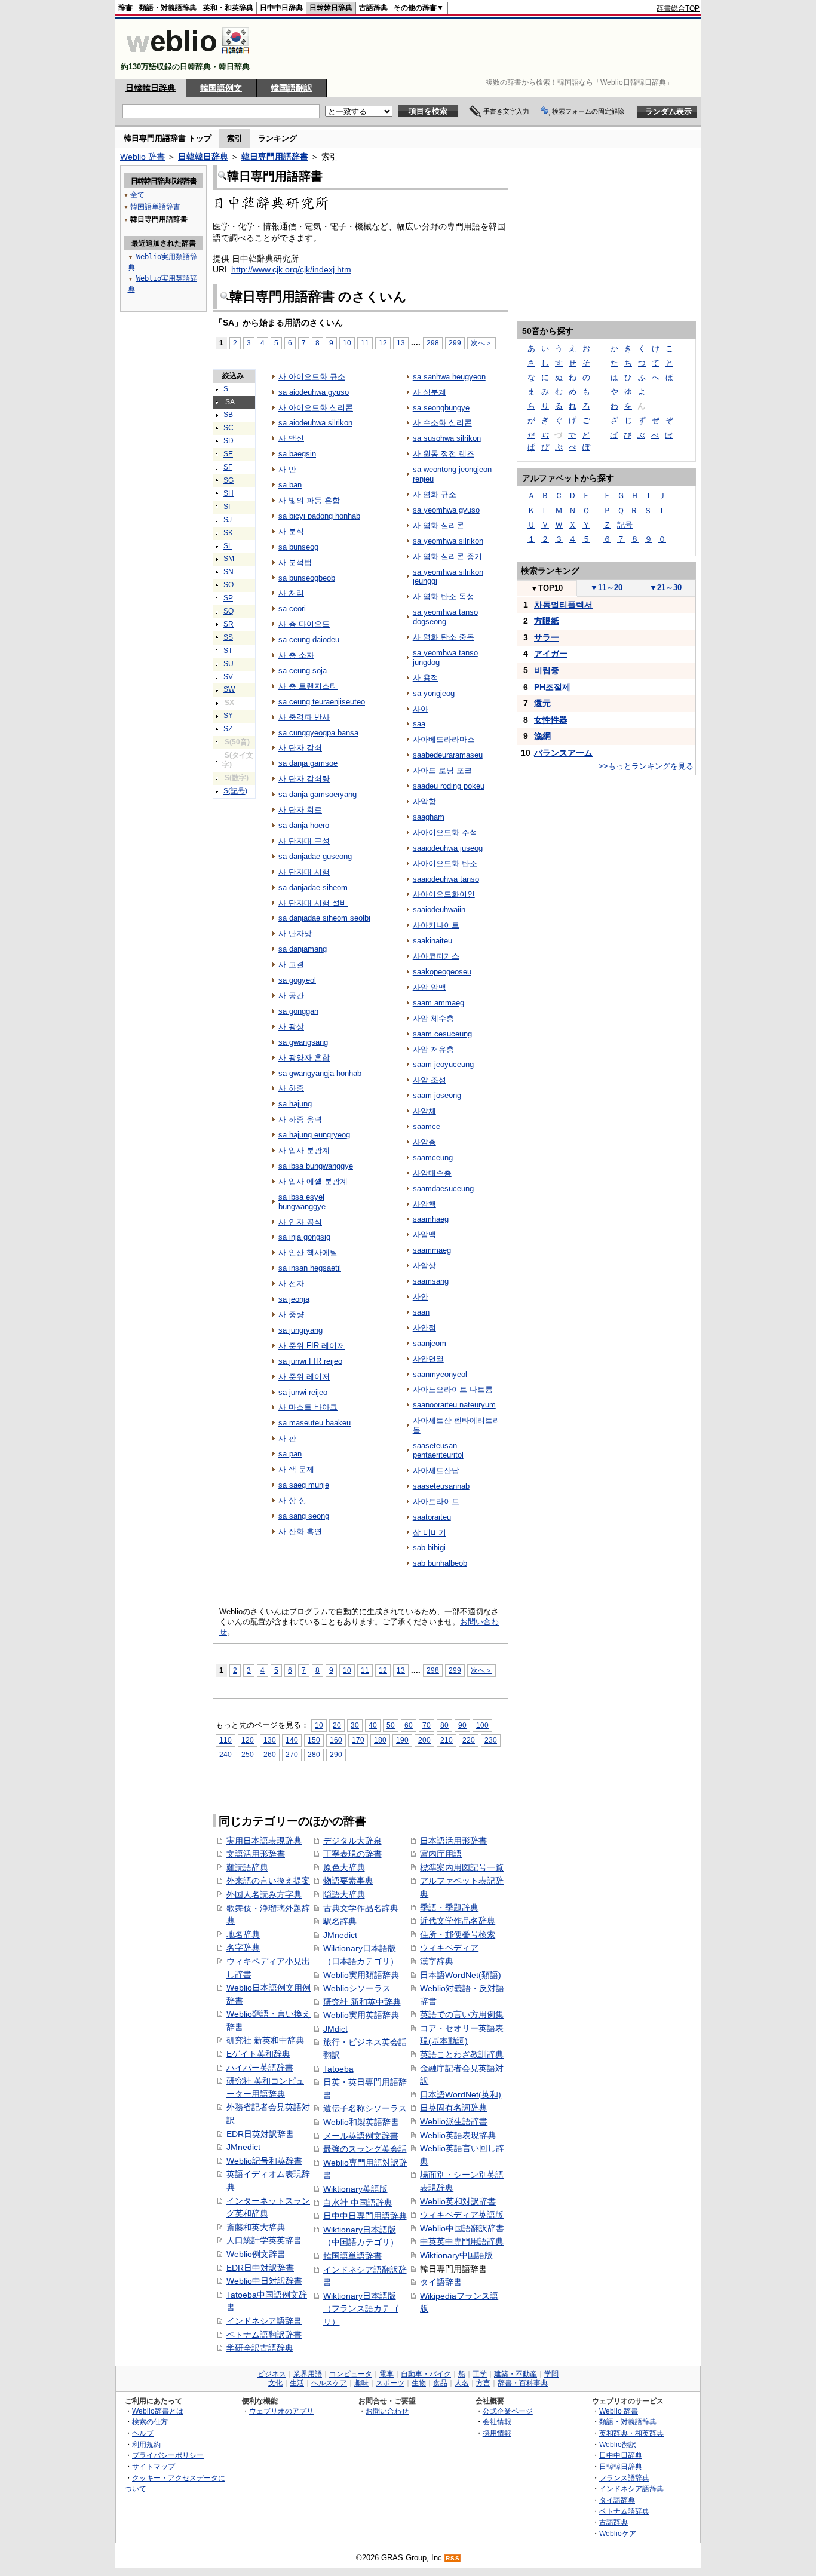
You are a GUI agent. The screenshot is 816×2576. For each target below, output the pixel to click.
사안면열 (428, 1359)
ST (228, 651)
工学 (480, 2374)
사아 (421, 709)
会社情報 (497, 2422)
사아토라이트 (436, 1502)
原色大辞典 (344, 1867)
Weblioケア (618, 2533)
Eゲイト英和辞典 (258, 2054)
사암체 (424, 1111)
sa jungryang (300, 1330)
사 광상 (291, 1027)
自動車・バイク (426, 2374)
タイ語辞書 (441, 2282)
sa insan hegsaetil (310, 1268)
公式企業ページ (508, 2411)
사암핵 (424, 1204)
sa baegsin (297, 454)
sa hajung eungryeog (314, 1135)
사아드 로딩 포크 (442, 770)
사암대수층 (432, 1173)
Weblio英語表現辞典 (458, 2135)
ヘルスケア (329, 2383)
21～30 (665, 588)
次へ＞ (481, 343)
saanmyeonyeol (440, 1374)
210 (447, 1740)
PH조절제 (552, 687)
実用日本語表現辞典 (264, 1841)
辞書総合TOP (678, 8)
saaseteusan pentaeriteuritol (438, 1450)
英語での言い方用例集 (462, 2014)
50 (391, 1725)
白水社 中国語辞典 (358, 2203)
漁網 (542, 736)
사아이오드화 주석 (445, 832)
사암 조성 (430, 1080)
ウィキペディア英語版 (462, 2215)
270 (292, 1754)
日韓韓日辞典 (331, 8)
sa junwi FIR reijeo (310, 1361)
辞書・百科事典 (523, 2383)
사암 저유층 (433, 1049)
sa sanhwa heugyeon (449, 377)
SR (228, 624)
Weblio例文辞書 (256, 2254)
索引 (235, 138)
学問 (551, 2374)
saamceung (433, 1157)
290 (336, 1754)
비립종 (547, 670)
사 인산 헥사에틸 (308, 1252)
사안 (421, 1297)
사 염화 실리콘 (438, 525)
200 (424, 1740)
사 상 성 (292, 1500)
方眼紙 (547, 621)
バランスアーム (563, 753)
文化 (275, 2383)
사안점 (424, 1328)
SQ (228, 611)
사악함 (424, 801)
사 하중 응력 (300, 1119)
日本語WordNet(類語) (461, 1975)
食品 (440, 2383)
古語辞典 (373, 8)
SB (228, 415)
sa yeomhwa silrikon (448, 541)
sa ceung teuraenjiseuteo (322, 702)
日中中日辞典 (281, 8)
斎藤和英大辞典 (256, 2227)
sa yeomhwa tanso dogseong (445, 617)
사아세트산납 (436, 1471)
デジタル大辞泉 (352, 1841)
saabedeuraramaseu (448, 755)
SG (228, 480)
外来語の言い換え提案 (268, 1881)
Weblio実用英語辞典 (361, 2015)
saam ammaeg (438, 1003)
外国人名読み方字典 (264, 1894)
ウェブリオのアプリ (281, 2411)
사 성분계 (430, 392)
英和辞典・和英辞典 (631, 2433)
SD (228, 441)
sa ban (290, 485)
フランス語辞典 (624, 2478)
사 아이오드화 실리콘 (316, 408)
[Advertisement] (482, 49)
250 (248, 1754)
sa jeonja (294, 1299)
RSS (453, 2558)
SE (228, 454)
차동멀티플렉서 (563, 605)
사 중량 (291, 1315)
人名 (462, 2383)
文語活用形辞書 (256, 1854)
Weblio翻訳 (618, 2444)
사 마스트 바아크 (308, 1407)
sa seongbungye (441, 408)
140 (292, 1740)
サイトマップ (154, 2466)
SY (228, 716)
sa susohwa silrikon (447, 438)
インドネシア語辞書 (264, 2321)
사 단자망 (295, 933)
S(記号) (235, 791)
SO (228, 585)
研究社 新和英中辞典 (362, 2002)
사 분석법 (295, 562)
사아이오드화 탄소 (445, 864)
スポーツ (390, 2383)
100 (482, 1725)
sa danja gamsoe (308, 763)
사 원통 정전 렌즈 (444, 454)
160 (336, 1740)
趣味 (361, 2383)
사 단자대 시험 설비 (313, 903)
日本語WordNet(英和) (461, 2094)
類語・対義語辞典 (168, 8)
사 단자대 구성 (304, 841)
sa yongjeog (434, 693)
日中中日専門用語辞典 (365, 2216)
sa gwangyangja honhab (320, 1073)
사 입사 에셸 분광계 (313, 1181)
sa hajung (295, 1104)
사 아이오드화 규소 (312, 377)
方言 (483, 2383)
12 (383, 343)
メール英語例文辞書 (361, 2136)
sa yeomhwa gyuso (446, 510)
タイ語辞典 (617, 2500)
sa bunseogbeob (307, 578)
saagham (429, 817)
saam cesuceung (442, 1034)
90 (462, 1725)
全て (137, 195)
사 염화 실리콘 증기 (447, 556)
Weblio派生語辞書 (454, 2121)
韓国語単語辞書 (352, 2256)
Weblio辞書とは (158, 2411)
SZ (228, 729)
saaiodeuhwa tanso (446, 879)
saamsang (431, 1281)
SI (227, 507)
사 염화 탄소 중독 (444, 637)
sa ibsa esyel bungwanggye (302, 1202)
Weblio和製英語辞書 (361, 2122)
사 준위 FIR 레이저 (312, 1346)
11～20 (606, 588)
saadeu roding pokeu (449, 786)
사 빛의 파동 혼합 (309, 500)
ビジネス (272, 2374)
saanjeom (430, 1343)
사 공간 (291, 996)
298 (433, 343)
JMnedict (243, 2147)
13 (401, 343)
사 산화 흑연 (300, 1531)
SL (228, 546)
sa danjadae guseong (315, 856)
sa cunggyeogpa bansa (318, 733)
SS (228, 637)
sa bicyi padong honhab (319, 516)
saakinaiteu (432, 941)
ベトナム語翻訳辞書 (264, 2335)
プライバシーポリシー (168, 2455)
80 (444, 1725)
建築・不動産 (516, 2374)
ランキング (277, 138)
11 (365, 343)
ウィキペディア (449, 1948)
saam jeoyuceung (443, 1064)
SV (228, 677)
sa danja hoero (304, 825)
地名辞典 (243, 1934)
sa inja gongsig (304, 1237)
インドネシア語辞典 (631, 2488)
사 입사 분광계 (304, 1150)
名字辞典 (243, 1948)
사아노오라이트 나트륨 (453, 1389)
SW (229, 689)
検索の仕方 (150, 2422)
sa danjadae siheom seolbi (324, 918)
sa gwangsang (303, 1042)
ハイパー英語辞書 (260, 2068)
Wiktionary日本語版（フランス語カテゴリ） (361, 2309)
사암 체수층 (433, 1018)
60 (409, 1725)
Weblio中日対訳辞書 (264, 2281)
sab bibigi (429, 1548)
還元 (542, 703)
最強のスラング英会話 (365, 2149)
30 (355, 1725)
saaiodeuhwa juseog (448, 848)
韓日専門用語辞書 (275, 157)
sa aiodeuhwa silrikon (315, 423)
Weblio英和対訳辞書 (458, 2201)
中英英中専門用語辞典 (462, 2241)
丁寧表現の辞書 (352, 1854)
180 (380, 1740)
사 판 (287, 1438)
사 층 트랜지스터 (308, 686)
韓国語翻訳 (292, 88)
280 (314, 1754)
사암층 (424, 1142)
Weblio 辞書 (142, 157)
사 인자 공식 (300, 1222)
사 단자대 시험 (304, 872)
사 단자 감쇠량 (304, 779)
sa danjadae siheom (313, 887)
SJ (228, 520)
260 (270, 1754)
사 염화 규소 (435, 494)
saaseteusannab (441, 1486)
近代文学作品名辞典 (458, 1921)
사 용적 (426, 678)
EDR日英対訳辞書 (260, 2134)
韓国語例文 (221, 88)
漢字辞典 (437, 1961)
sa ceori (292, 608)
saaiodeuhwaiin (439, 910)
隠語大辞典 (344, 1894)
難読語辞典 (247, 1867)
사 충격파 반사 (304, 717)
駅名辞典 (340, 1921)
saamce (427, 1126)
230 (491, 1740)
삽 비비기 (430, 1533)
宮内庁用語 (441, 1854)
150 (314, 1740)
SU (228, 664)
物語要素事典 (348, 1881)
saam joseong (437, 1095)
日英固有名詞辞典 (453, 2108)
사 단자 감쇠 (300, 748)
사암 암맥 (430, 987)
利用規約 (146, 2444)
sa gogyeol (297, 980)
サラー (547, 637)
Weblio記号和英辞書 (264, 2161)
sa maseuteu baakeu (315, 1423)
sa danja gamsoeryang (317, 794)
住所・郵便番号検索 (458, 1934)
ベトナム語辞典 (624, 2511)
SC (228, 428)
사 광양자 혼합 (304, 1058)
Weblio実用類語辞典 (361, 1975)
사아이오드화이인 (444, 894)
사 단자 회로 (300, 810)
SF (228, 467)
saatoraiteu (432, 1517)
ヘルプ (143, 2433)
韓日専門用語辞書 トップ (168, 138)
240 (226, 1754)
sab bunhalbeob (440, 1563)
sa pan (290, 1454)
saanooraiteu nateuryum (454, 1405)
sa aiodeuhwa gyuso (314, 392)
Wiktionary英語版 (355, 2189)
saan (421, 1312)
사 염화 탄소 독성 (444, 597)
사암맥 (424, 1235)
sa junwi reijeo (303, 1392)
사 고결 (291, 965)
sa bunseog (298, 547)
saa (419, 724)
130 (270, 1740)
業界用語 (308, 2374)
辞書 (125, 8)
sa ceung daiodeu (309, 640)
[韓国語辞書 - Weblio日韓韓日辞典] (188, 56)
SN (228, 572)
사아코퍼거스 (436, 956)
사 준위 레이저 (304, 1377)
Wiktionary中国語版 (456, 2255)
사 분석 (291, 531)
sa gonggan (298, 1011)
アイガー (551, 654)
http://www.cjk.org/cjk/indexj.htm (291, 269)
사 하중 (291, 1088)
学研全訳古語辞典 (260, 2348)
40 (373, 1725)
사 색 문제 (296, 1469)
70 (427, 1725)
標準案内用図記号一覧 (462, 1867)
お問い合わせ (387, 2411)
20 (337, 1725)
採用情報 (497, 2433)
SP (228, 598)
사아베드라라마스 (444, 739)
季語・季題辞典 (449, 1908)
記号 (625, 525)
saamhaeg (431, 1219)
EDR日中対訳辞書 (260, 2268)
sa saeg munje (304, 1485)
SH (228, 493)
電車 (386, 2374)
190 (402, 1740)
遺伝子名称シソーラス (365, 2108)
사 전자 (291, 1284)
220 (469, 1740)
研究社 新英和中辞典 (265, 2040)
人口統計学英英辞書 (264, 2240)
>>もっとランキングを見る (646, 766)
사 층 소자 (296, 655)
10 (347, 343)
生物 (419, 2383)
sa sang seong (304, 1516)
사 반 (287, 469)
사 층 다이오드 (304, 624)
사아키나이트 (436, 925)
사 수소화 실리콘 (442, 423)
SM (229, 559)
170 (358, 1740)
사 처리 (291, 593)
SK (228, 533)
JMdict (335, 2029)
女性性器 (551, 720)
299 (455, 343)
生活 (297, 2383)
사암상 (424, 1266)
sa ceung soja (303, 671)
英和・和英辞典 (228, 8)
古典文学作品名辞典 (361, 1908)
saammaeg (432, 1250)
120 (248, 1740)
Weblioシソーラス (357, 1988)
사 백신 (291, 438)
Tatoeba (338, 2069)
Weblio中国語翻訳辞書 (462, 2228)
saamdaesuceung (443, 1189)
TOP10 (547, 588)
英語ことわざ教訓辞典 (462, 2054)
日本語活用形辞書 (453, 1841)
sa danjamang (303, 949)
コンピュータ (351, 2374)
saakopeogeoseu (442, 972)
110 (226, 1740)
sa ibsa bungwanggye (316, 1166)
